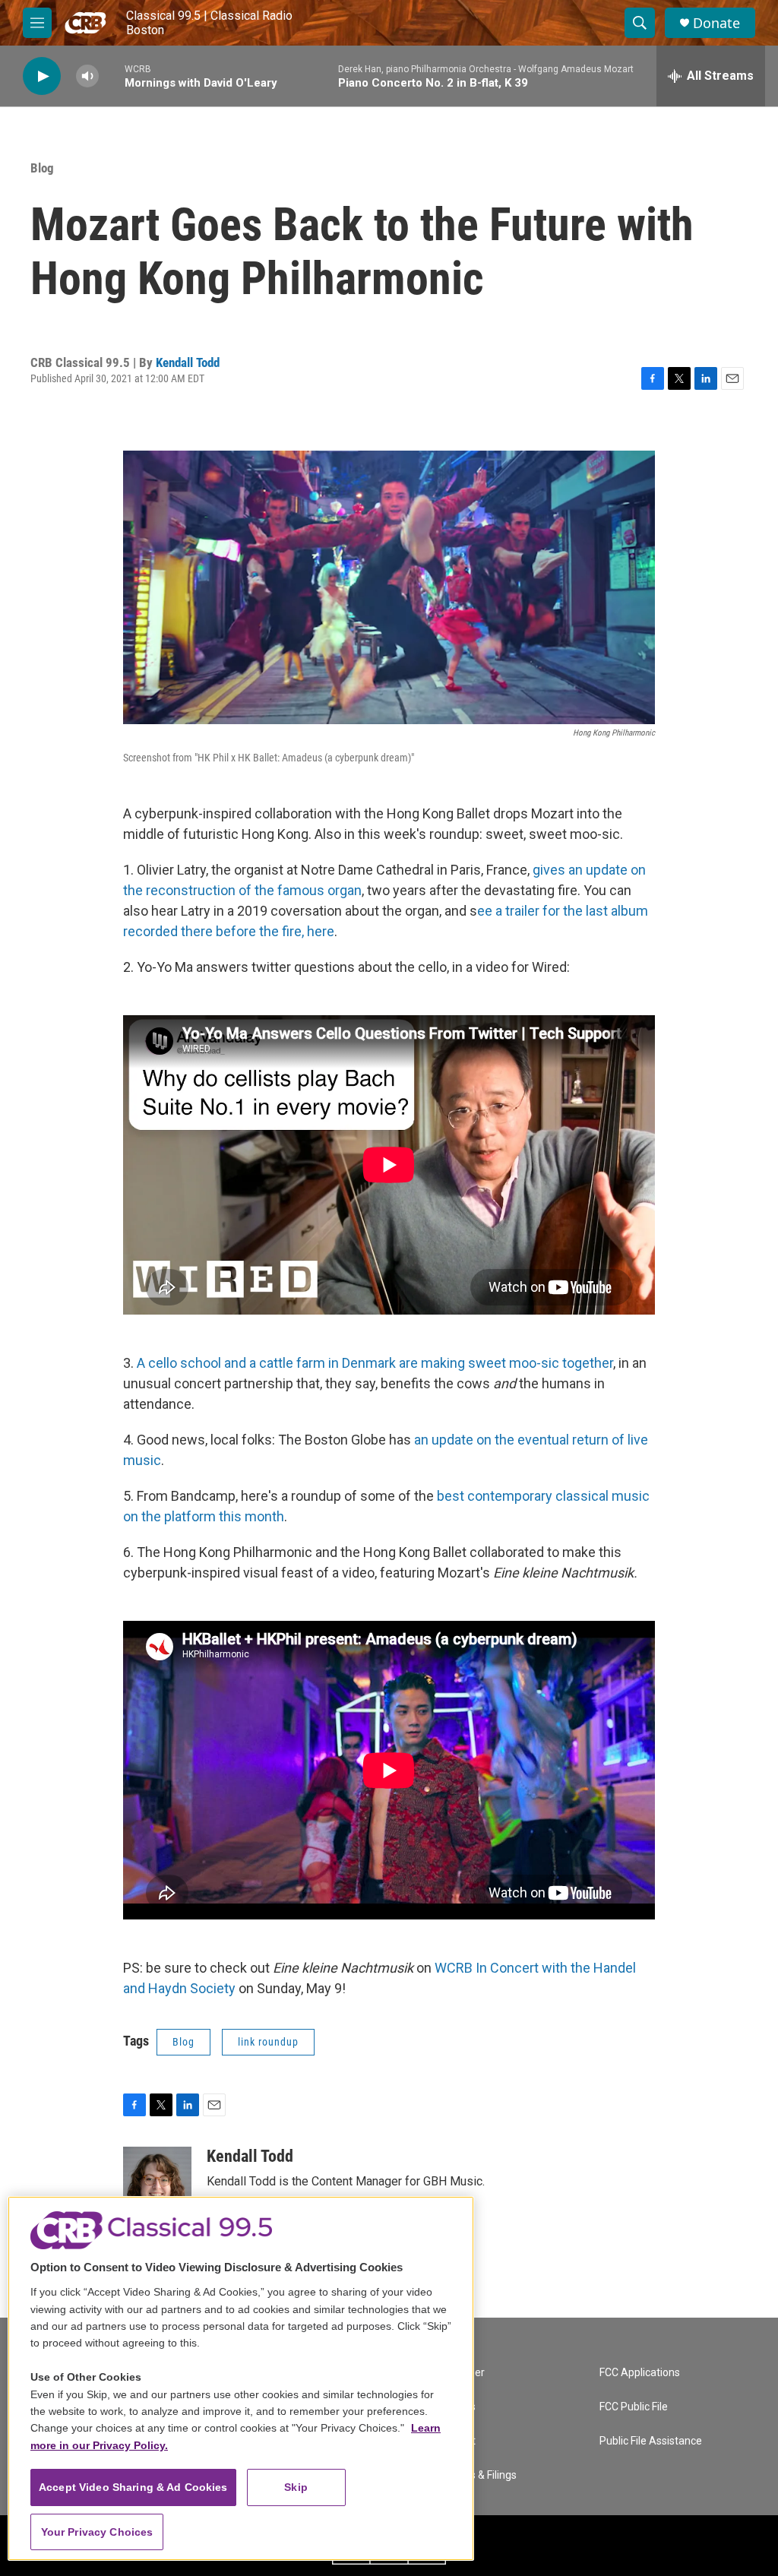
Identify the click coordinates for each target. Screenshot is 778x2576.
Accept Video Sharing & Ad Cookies (133, 2487)
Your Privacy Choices (97, 2532)
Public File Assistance (651, 2441)
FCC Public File (634, 2407)
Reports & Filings (477, 2475)
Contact (457, 2441)
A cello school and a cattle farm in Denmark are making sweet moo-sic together (375, 1363)
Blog (42, 168)
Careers (457, 2407)
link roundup (268, 2042)
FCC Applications (640, 2373)
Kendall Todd (188, 362)
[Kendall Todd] (157, 2192)
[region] (241, 2378)
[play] (42, 76)
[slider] (112, 76)
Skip (296, 2487)
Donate (716, 23)
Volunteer (461, 2373)
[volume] (87, 76)
